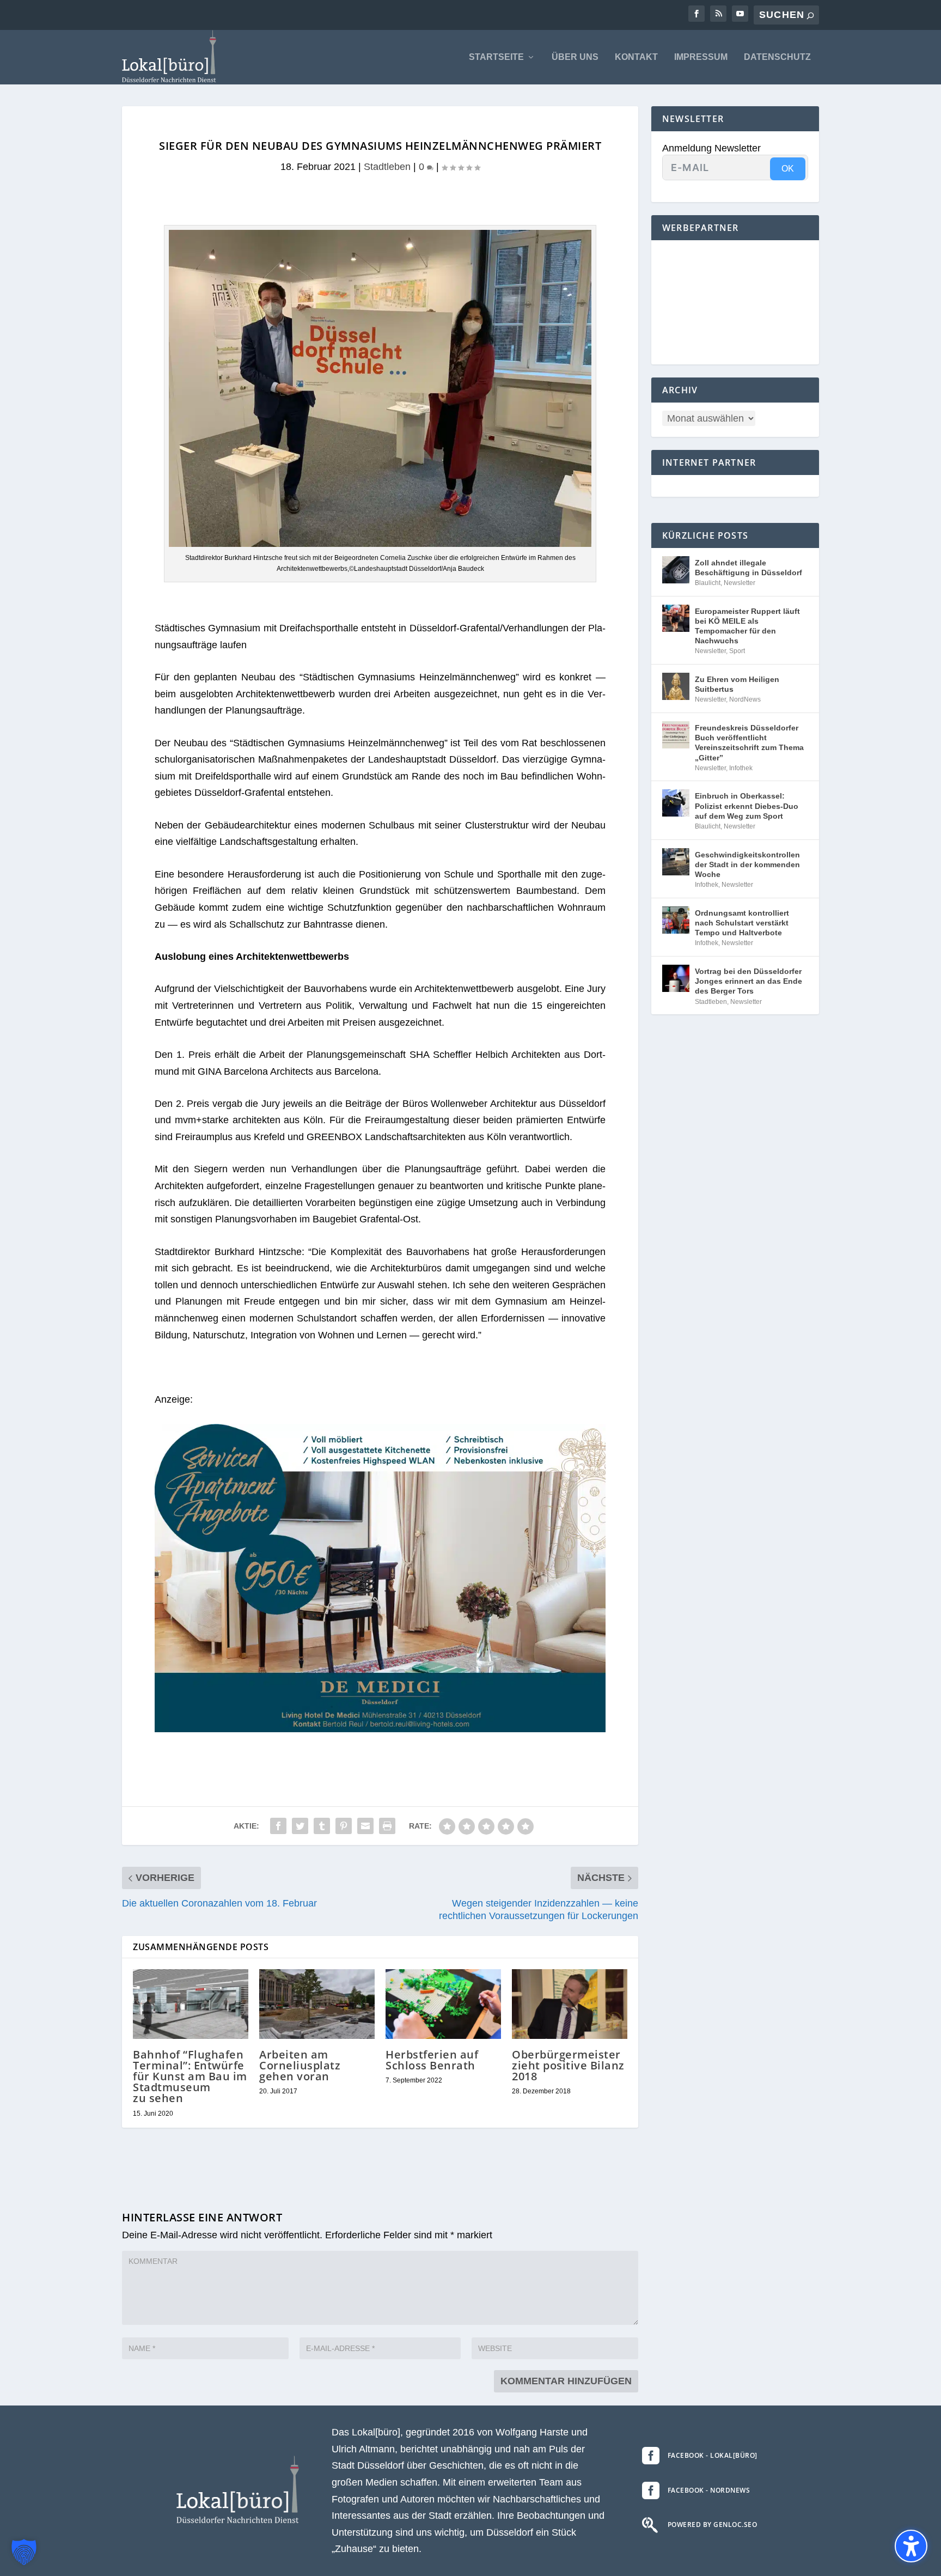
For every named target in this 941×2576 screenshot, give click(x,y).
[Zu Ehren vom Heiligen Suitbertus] (676, 686)
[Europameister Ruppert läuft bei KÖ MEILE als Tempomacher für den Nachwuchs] (676, 618)
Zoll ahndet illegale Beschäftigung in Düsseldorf (748, 568)
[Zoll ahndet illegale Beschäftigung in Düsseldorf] (676, 570)
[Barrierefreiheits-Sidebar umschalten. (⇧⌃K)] (911, 2546)
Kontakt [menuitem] (636, 57)
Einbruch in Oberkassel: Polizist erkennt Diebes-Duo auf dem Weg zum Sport (747, 806)
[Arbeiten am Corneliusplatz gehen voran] (317, 2004)
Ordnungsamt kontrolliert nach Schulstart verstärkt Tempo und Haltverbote (742, 923)
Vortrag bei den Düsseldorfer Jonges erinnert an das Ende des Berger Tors (748, 981)
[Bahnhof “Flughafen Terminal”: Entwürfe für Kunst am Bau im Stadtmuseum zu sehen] (191, 2004)
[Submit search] (810, 16)
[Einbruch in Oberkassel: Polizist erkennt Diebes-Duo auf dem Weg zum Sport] (676, 803)
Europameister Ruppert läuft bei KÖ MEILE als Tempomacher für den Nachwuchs (747, 626)
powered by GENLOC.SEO (713, 2525)
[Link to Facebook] (696, 14)
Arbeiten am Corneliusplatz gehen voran (300, 2065)
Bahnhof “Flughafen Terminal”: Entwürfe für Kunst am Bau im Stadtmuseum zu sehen (190, 2076)
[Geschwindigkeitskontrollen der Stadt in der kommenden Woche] (676, 862)
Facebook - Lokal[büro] (713, 2455)
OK (788, 169)
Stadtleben (387, 167)
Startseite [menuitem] (496, 57)
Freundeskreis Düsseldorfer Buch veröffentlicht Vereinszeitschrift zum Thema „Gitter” (749, 743)
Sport (737, 651)
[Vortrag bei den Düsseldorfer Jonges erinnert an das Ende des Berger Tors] (676, 978)
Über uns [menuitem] (575, 57)
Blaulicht (708, 583)
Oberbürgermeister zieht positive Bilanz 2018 (568, 2065)
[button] (24, 2552)
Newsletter (740, 583)
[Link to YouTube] (740, 14)
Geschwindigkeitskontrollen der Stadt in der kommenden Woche (747, 864)
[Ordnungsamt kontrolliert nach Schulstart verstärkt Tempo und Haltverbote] (676, 920)
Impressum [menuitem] (701, 57)
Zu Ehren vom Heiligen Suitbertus (737, 684)
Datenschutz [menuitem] (777, 57)
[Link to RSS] (718, 14)
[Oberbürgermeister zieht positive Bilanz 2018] (570, 2004)
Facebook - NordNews (709, 2490)
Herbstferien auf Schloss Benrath (432, 2060)
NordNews (745, 699)
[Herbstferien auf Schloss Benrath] (443, 2004)
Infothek (741, 768)
